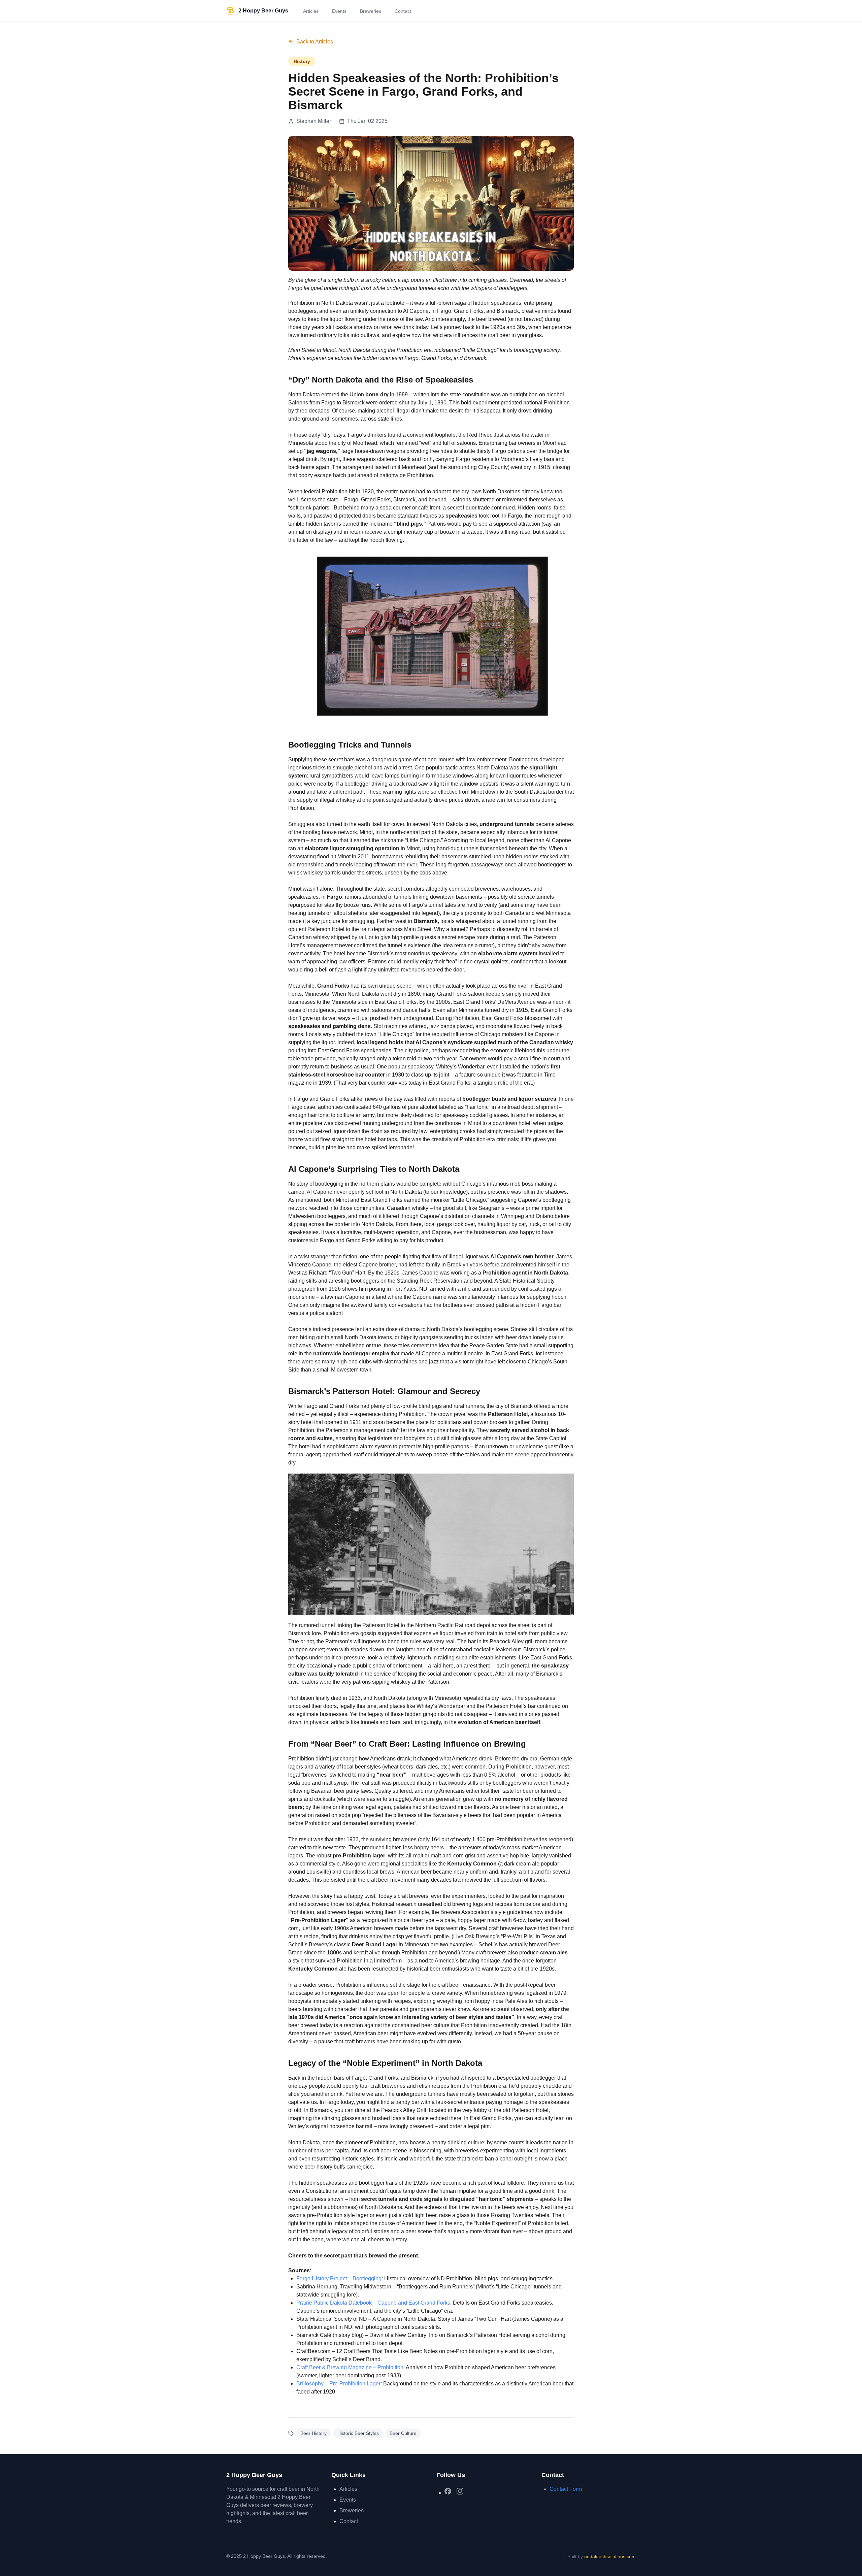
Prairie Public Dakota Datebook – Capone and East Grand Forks (373, 2303)
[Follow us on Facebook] (448, 2491)
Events (339, 11)
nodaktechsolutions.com (610, 2556)
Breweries (371, 11)
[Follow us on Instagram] (460, 2491)
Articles (311, 11)
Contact (403, 11)
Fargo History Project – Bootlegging (339, 2278)
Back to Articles (315, 42)
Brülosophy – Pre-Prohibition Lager (338, 2384)
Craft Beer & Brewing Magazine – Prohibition (350, 2367)
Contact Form (566, 2489)
